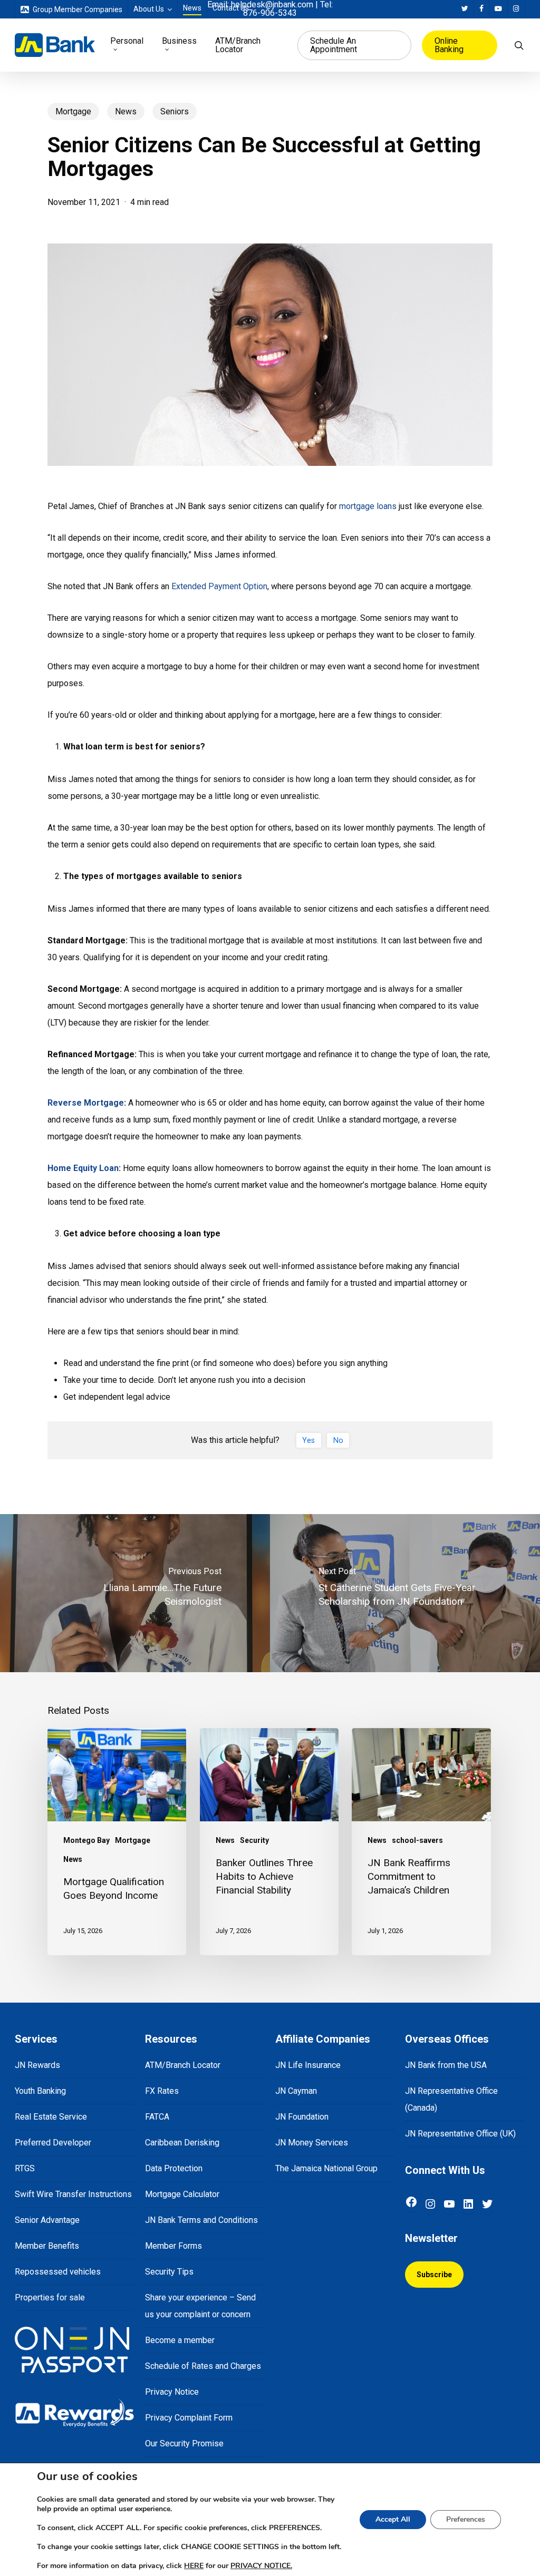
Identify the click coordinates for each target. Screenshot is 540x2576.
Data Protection (174, 2168)
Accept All (393, 2519)
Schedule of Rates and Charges (203, 2366)
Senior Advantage (47, 2220)
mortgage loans (368, 506)
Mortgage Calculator (182, 2194)
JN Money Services (312, 2143)
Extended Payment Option (219, 586)
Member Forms (173, 2246)
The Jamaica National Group (326, 2168)
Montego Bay (86, 1840)
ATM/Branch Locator (183, 2065)
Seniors (175, 111)
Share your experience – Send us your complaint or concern (200, 2306)
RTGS (25, 2168)
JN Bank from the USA (446, 2065)
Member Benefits (47, 2246)
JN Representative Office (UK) (460, 2134)
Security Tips (169, 2272)
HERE (194, 2566)
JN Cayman (296, 2091)
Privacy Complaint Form (189, 2418)
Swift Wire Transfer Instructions (73, 2194)
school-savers (417, 1840)
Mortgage (73, 111)
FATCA (157, 2117)
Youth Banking (40, 2091)
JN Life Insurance (308, 2065)
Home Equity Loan (83, 1168)
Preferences (466, 2519)
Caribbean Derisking (182, 2143)
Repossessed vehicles (58, 2272)
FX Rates (162, 2091)
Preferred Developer (53, 2143)
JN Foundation (302, 2117)
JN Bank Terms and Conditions (201, 2220)
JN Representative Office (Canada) (451, 2099)
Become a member (180, 2340)
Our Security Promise (184, 2443)
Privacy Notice (172, 2392)
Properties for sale (50, 2297)
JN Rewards (37, 2065)
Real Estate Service (51, 2117)
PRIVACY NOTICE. (261, 2566)
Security (254, 1840)
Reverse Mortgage (86, 1103)
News (126, 111)
